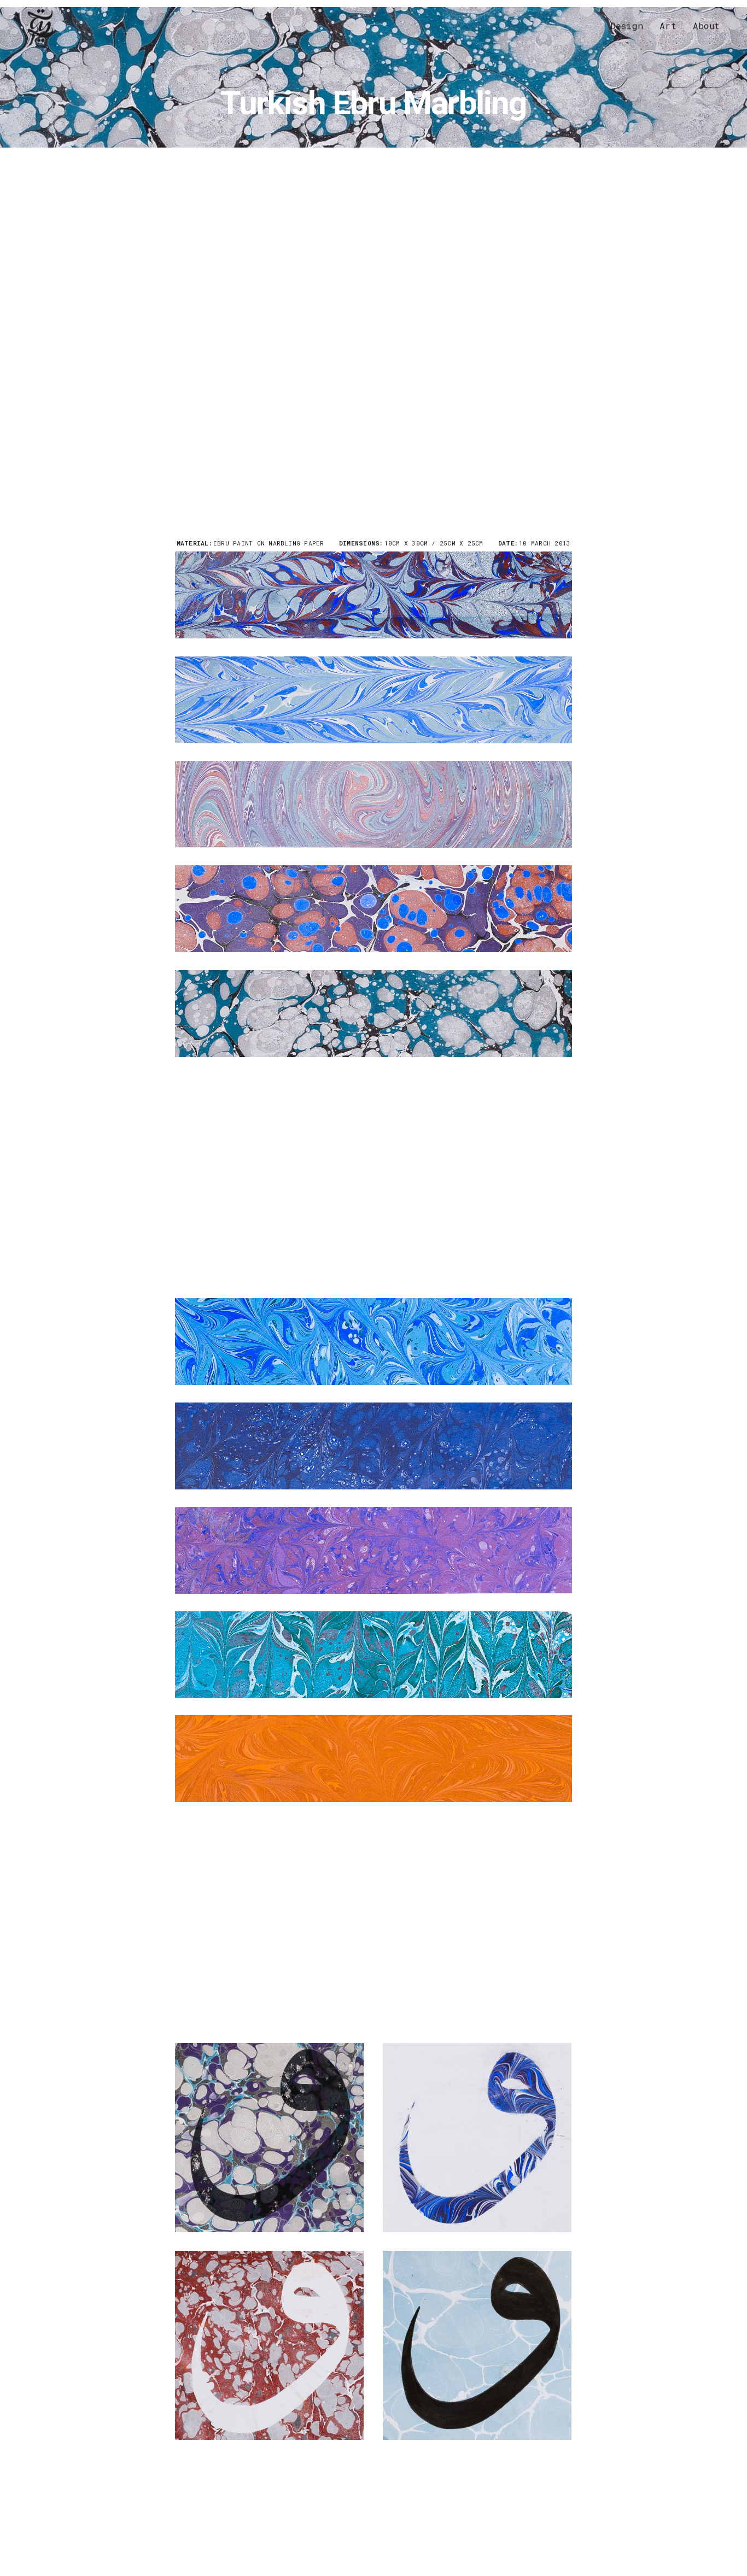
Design (627, 25)
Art (668, 25)
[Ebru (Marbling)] (373, 595)
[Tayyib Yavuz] (40, 26)
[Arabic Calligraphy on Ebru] (269, 2137)
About (706, 25)
